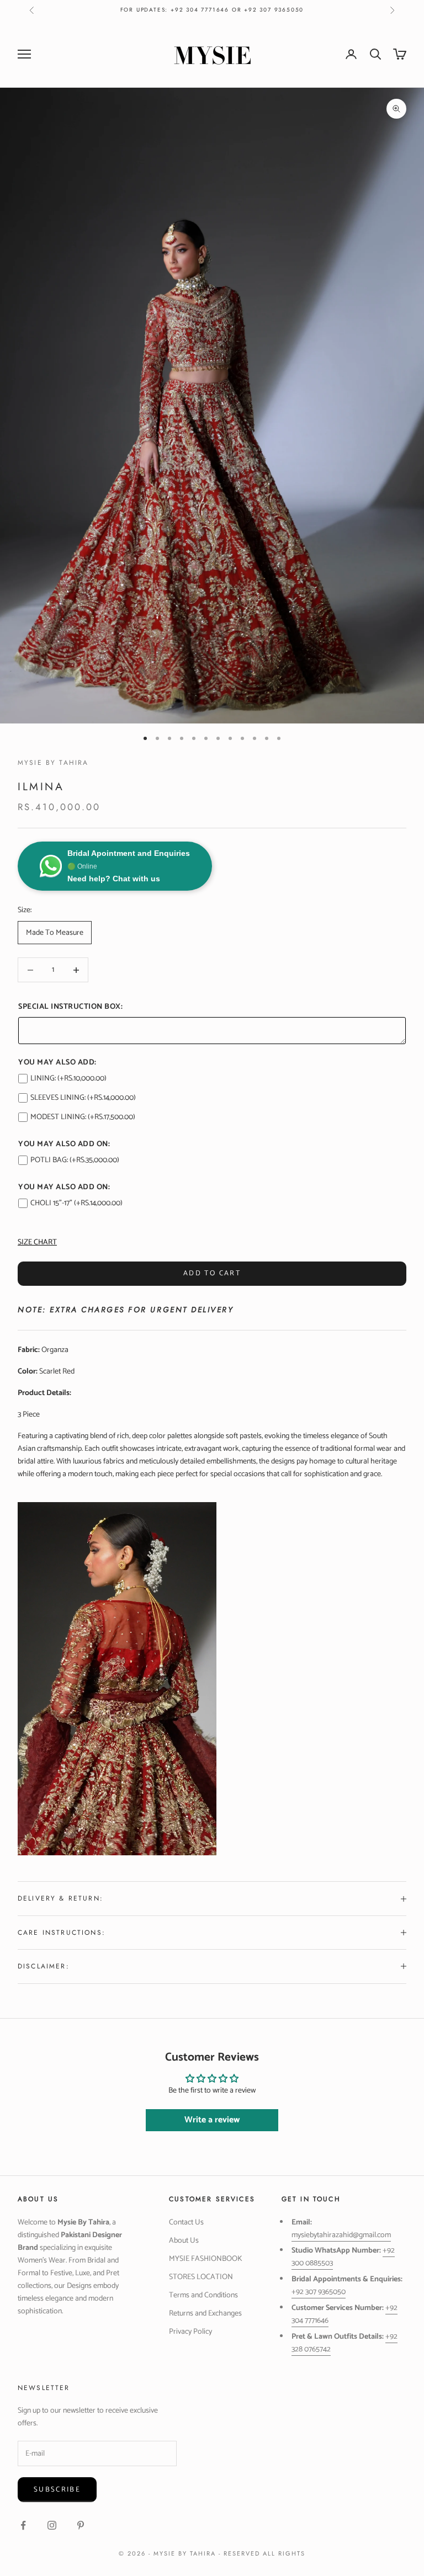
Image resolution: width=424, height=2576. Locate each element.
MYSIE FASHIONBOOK (206, 2259)
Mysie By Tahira (53, 763)
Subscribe (57, 2490)
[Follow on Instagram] (52, 2525)
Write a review (212, 2120)
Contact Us (186, 2223)
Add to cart (212, 1273)
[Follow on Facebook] (23, 2525)
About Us (184, 2241)
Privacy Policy (190, 2332)
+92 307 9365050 (319, 2292)
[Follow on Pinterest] (81, 2525)
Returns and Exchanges (205, 2314)
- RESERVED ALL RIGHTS (262, 2553)
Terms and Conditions (203, 2295)
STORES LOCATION (201, 2277)
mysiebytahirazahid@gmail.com (341, 2235)
